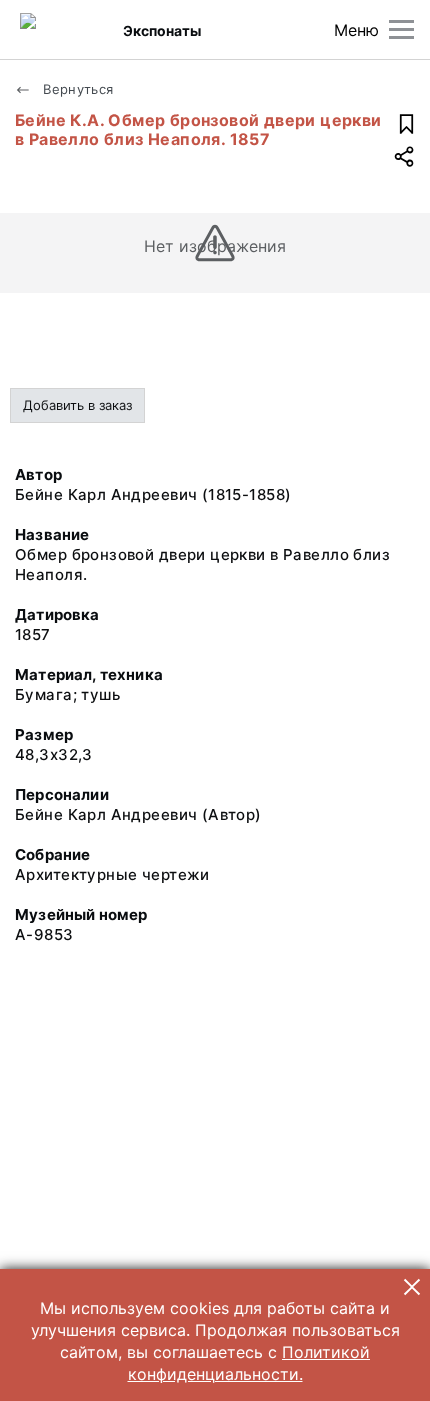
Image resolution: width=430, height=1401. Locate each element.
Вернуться (76, 89)
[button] (412, 1287)
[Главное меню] (401, 29)
